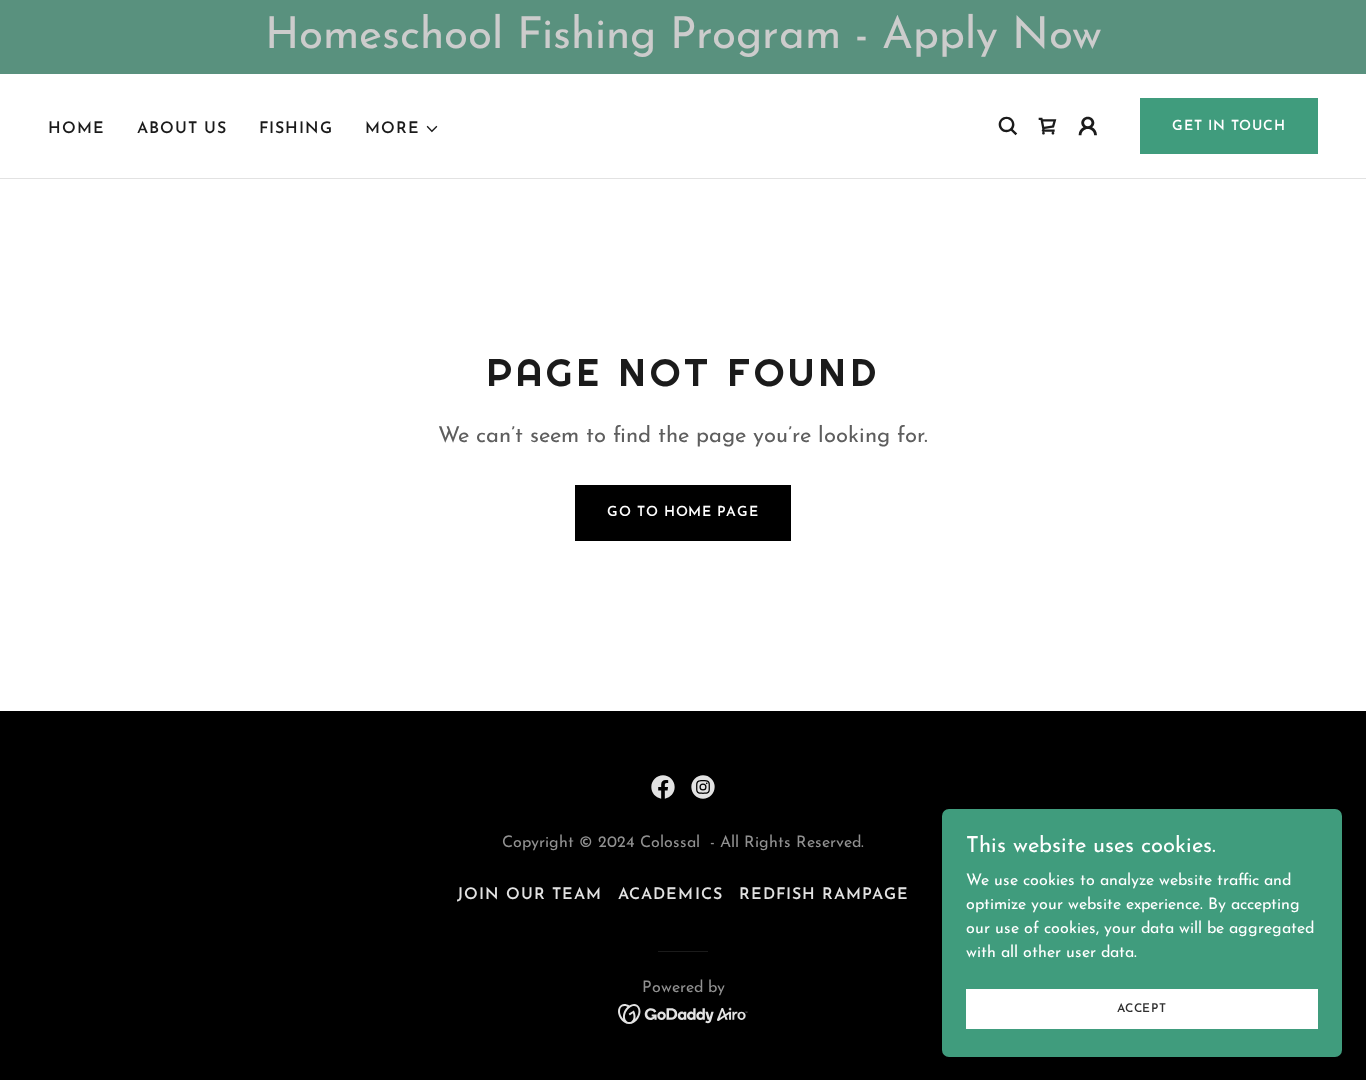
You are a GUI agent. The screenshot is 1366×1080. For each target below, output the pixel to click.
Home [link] (76, 129)
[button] (402, 129)
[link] (663, 787)
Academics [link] (670, 895)
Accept (1142, 1008)
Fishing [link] (296, 129)
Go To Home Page (682, 512)
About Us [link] (182, 129)
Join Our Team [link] (529, 895)
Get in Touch (1229, 126)
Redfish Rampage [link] (824, 895)
